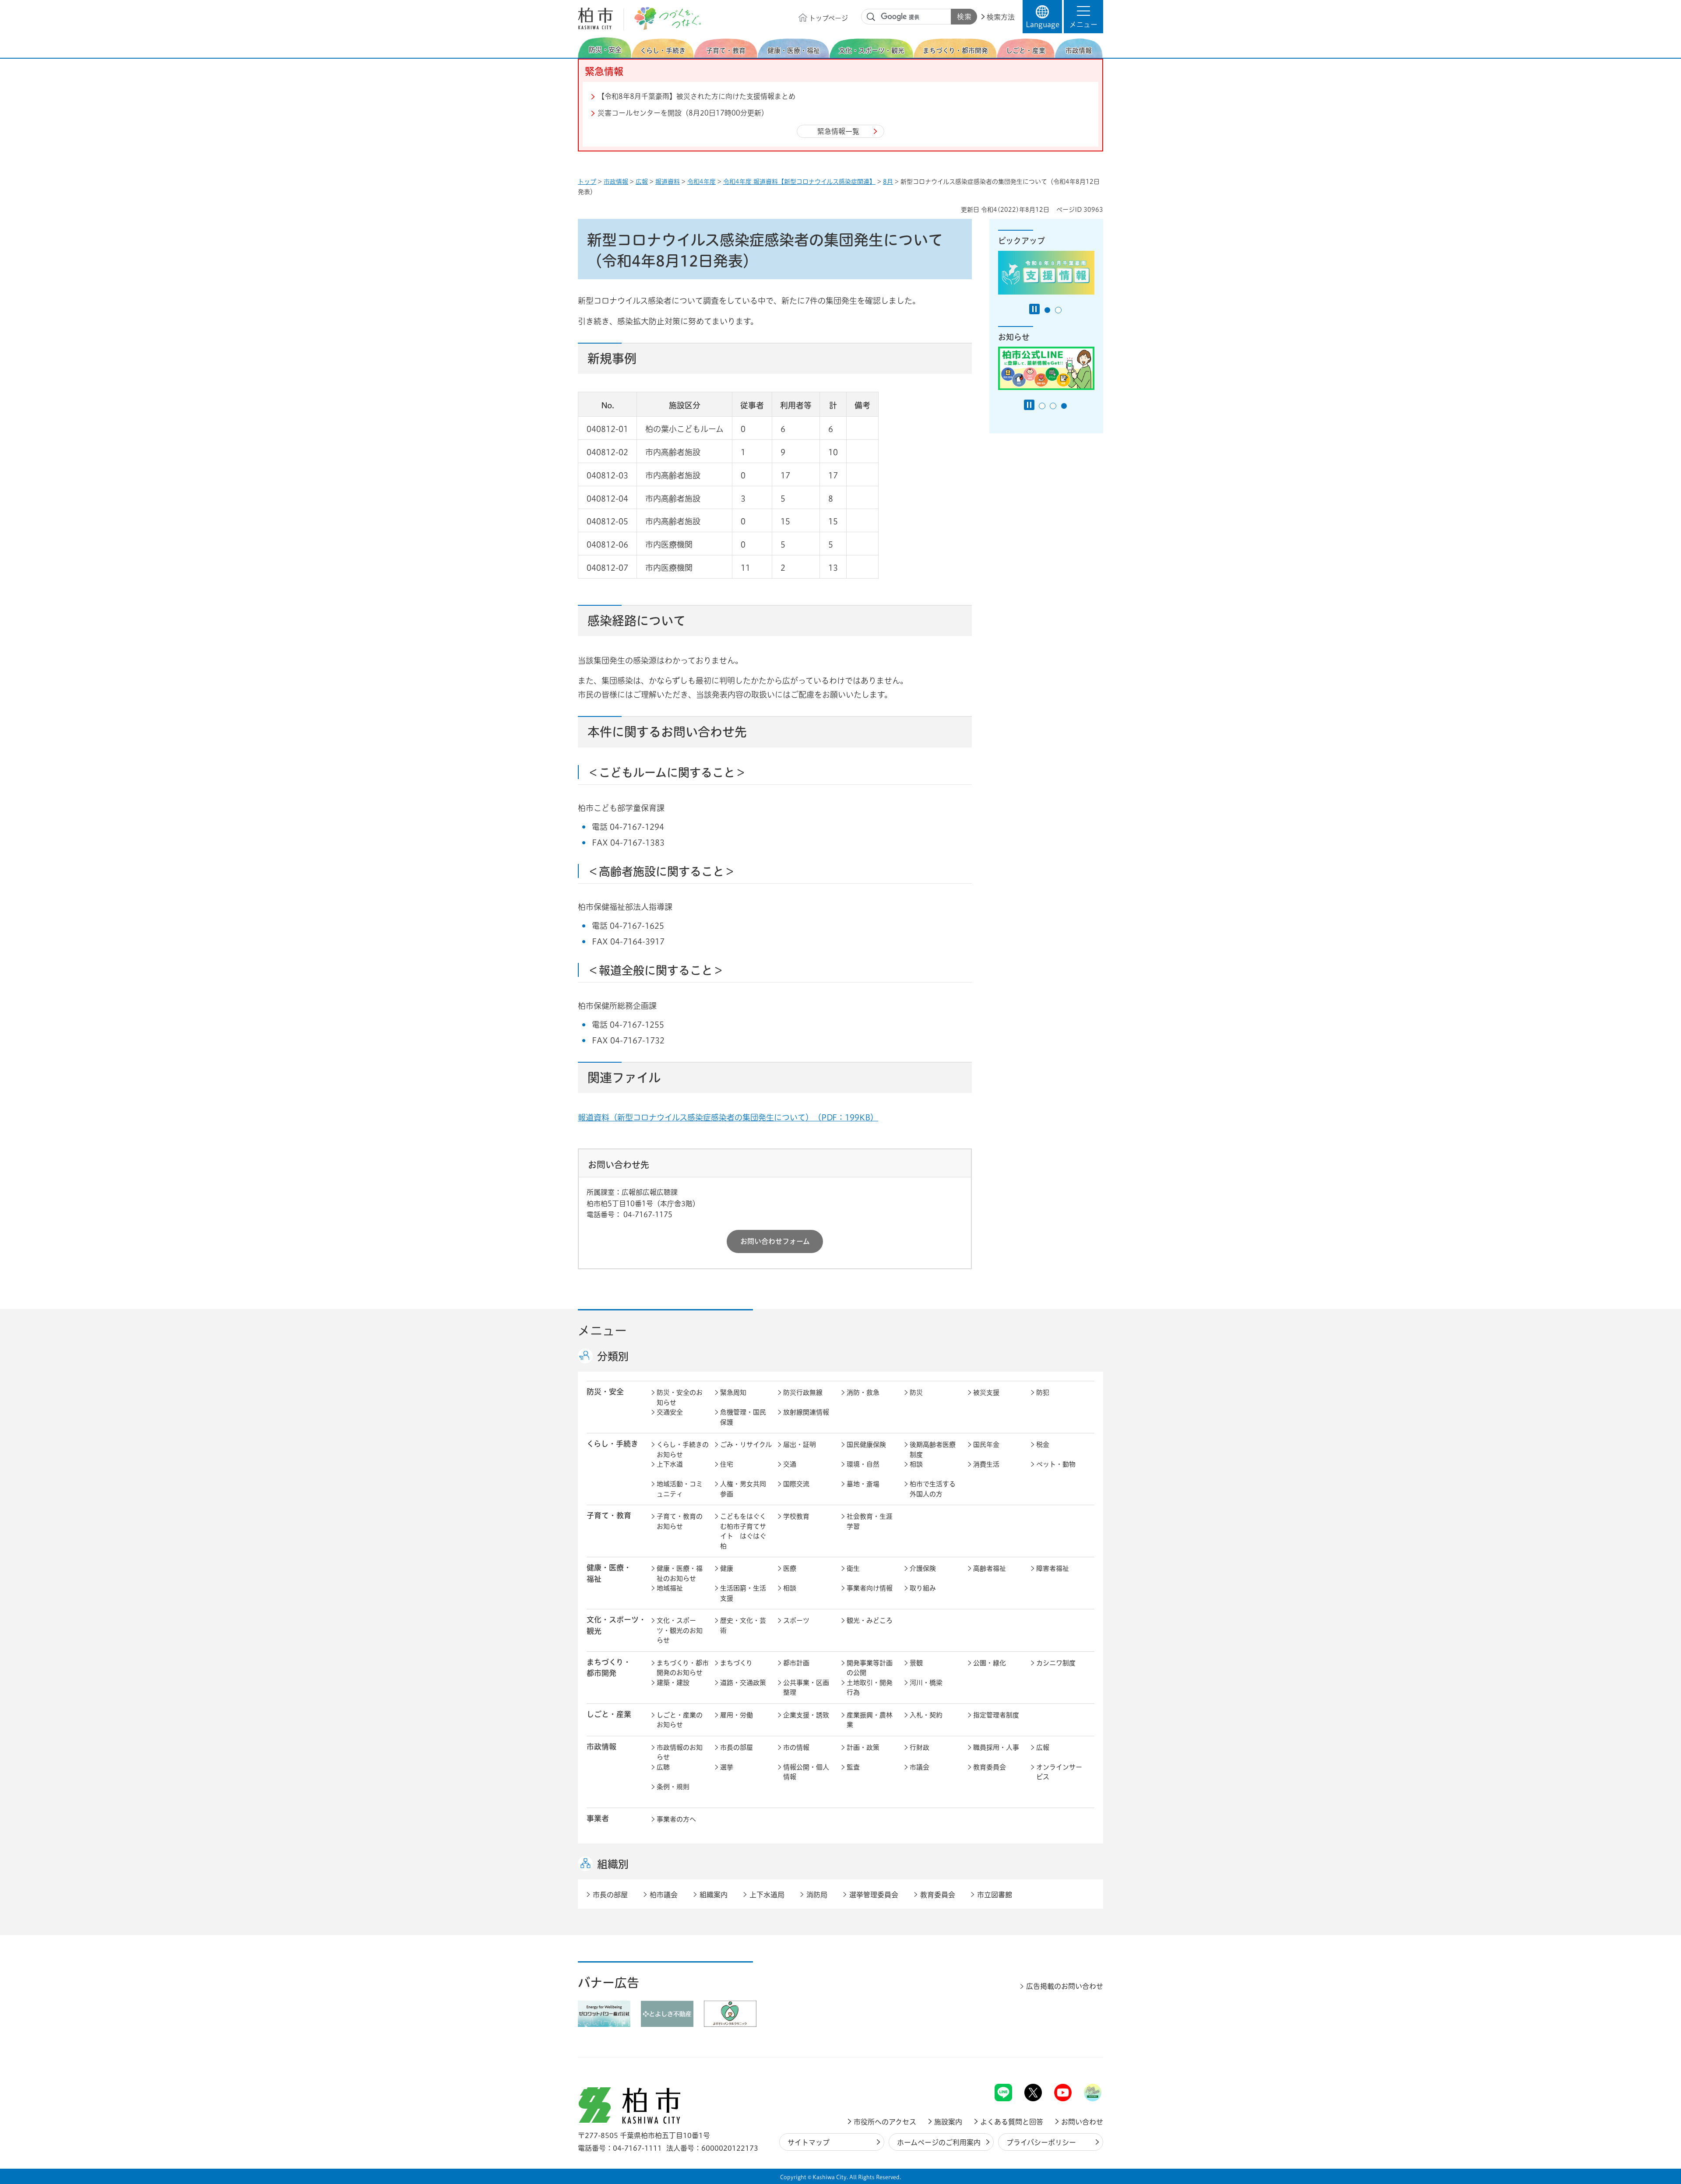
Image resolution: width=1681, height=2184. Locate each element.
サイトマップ (809, 2142)
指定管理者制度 (996, 1715)
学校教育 (796, 1516)
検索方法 (1001, 17)
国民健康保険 (866, 1445)
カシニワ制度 (1056, 1663)
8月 (888, 182)
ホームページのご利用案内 (939, 2142)
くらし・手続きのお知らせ (683, 1450)
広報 (642, 182)
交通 (790, 1464)
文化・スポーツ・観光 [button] (616, 1625)
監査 (853, 1767)
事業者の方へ (676, 1819)
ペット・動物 (1056, 1464)
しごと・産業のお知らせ (680, 1720)
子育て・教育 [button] (609, 1515)
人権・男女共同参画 (743, 1489)
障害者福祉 (1053, 1568)
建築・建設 (673, 1683)
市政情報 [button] (601, 1747)
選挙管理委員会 (874, 1895)
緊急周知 (733, 1392)
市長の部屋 (737, 1747)
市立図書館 (995, 1895)
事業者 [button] (598, 1818)
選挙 (727, 1767)
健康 (727, 1568)
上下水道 (670, 1464)
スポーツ (796, 1620)
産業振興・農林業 (870, 1720)
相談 (916, 1464)
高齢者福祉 (990, 1568)
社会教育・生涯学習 (870, 1521)
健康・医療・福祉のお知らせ (680, 1573)
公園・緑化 (990, 1663)
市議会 (920, 1767)
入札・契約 (926, 1715)
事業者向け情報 (870, 1588)
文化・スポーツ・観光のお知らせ (680, 1630)
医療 (790, 1568)
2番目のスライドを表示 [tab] (1058, 310)
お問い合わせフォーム (775, 1241)
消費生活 (986, 1464)
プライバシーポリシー (1041, 2142)
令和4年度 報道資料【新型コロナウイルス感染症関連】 (799, 182)
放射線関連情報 (806, 1412)
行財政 (920, 1747)
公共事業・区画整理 (806, 1688)
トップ (587, 182)
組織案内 (714, 1895)
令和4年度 (702, 182)
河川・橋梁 (926, 1683)
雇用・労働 (737, 1715)
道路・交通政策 (743, 1683)
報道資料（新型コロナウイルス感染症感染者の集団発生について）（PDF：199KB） (728, 1117)
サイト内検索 (871, 17)
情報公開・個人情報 (806, 1772)
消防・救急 (863, 1392)
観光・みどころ (870, 1620)
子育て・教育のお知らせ (680, 1521)
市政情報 (616, 182)
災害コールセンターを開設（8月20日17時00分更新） (683, 113)
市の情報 (796, 1747)
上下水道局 (767, 1895)
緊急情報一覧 (838, 131)
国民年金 (986, 1445)
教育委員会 (990, 1767)
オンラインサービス (1059, 1772)
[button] (1083, 17)
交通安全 (670, 1412)
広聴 (663, 1767)
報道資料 (668, 182)
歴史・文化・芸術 (743, 1626)
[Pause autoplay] (1034, 309)
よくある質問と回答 (1012, 2122)
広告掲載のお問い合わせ (1065, 1986)
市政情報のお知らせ (680, 1752)
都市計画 (796, 1663)
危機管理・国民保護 (743, 1417)
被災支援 (986, 1392)
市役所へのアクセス (885, 2122)
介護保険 (923, 1568)
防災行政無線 (803, 1392)
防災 (916, 1392)
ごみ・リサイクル (746, 1445)
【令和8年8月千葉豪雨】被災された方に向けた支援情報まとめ (696, 96)
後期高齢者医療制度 (933, 1450)
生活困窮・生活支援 (743, 1593)
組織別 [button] (613, 1864)
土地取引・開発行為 (870, 1688)
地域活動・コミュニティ (680, 1489)
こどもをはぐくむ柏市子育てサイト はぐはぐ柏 (743, 1531)
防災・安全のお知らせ (680, 1397)
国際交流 (796, 1484)
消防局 (817, 1895)
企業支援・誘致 (806, 1715)
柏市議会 (664, 1895)
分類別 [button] (613, 1356)
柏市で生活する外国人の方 (933, 1489)
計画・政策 (863, 1747)
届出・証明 (800, 1445)
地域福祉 (670, 1588)
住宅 (727, 1464)
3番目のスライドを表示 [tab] (1064, 406)
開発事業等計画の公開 (870, 1668)
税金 (1043, 1445)
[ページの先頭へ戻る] (1083, 2061)
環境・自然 (863, 1464)
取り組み (923, 1588)
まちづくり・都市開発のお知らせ (683, 1668)
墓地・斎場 (863, 1484)
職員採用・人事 (996, 1747)
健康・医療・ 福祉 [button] (609, 1573)
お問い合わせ (1082, 2122)
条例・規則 (673, 1787)
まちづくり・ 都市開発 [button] (609, 1668)
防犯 (1043, 1392)
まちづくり (736, 1663)
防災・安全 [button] (605, 1392)
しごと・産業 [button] (609, 1714)
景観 (916, 1663)
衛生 (853, 1568)
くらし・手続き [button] (612, 1444)
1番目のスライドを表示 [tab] (1047, 310)
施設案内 (948, 2122)
